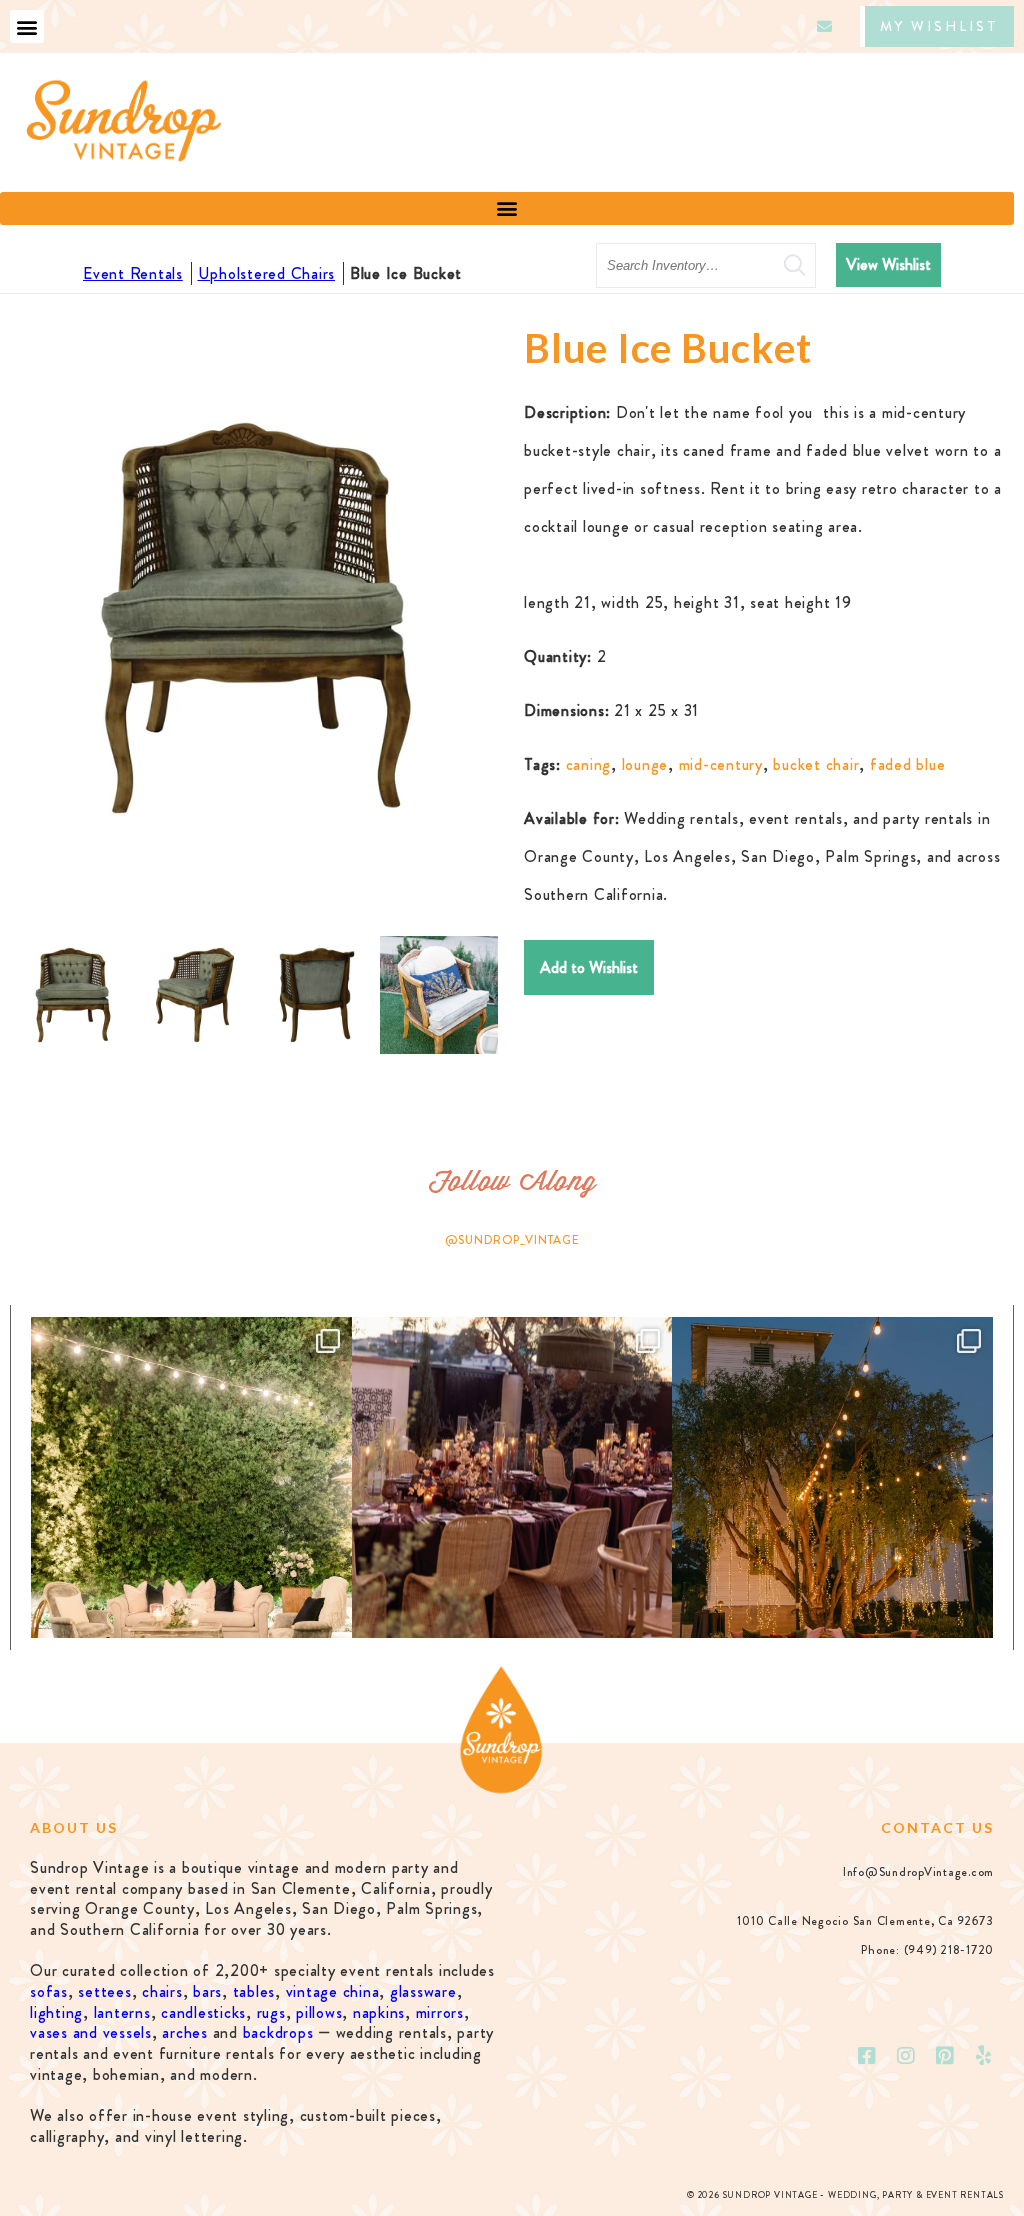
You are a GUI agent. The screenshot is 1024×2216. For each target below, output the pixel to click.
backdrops (278, 2032)
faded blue (908, 764)
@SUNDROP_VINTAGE (512, 1240)
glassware (423, 1991)
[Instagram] (907, 2056)
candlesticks (203, 2012)
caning (589, 764)
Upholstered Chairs (267, 273)
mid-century (721, 764)
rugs (271, 2012)
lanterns (122, 2012)
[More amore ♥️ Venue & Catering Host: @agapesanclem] (512, 1477)
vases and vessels (91, 2032)
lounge (645, 764)
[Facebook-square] (868, 2056)
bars (207, 1991)
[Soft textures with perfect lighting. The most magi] (191, 1477)
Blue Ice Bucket (406, 273)
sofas (49, 1991)
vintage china (333, 1991)
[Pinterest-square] (945, 2056)
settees (104, 1991)
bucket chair (816, 764)
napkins (379, 2012)
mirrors (440, 2012)
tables (254, 1991)
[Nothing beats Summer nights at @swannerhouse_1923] (832, 1477)
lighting (56, 2012)
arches (185, 2032)
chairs (162, 1991)
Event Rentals (133, 273)
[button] (27, 26)
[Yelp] (984, 2056)
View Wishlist (888, 264)
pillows (319, 2012)
